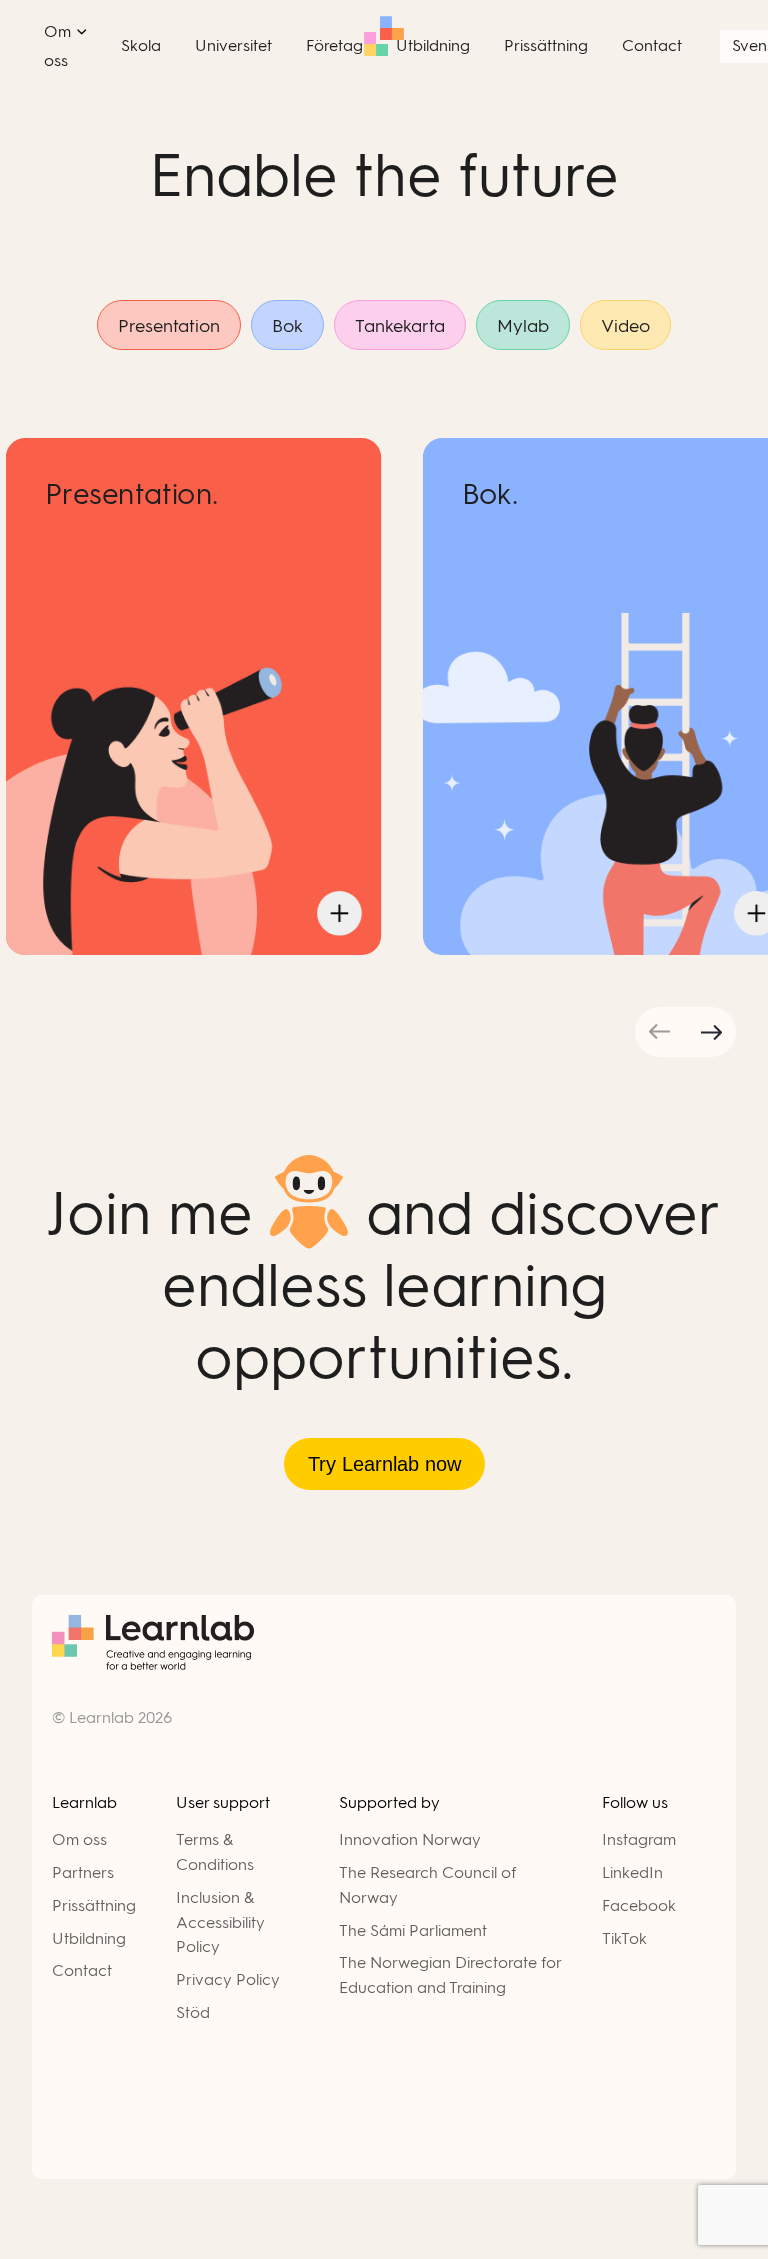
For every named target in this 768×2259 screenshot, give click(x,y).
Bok (287, 326)
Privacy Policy (228, 1979)
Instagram (639, 1839)
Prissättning (94, 1905)
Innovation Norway (410, 1839)
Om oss (79, 1839)
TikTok (624, 1938)
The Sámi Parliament (413, 1930)
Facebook (639, 1905)
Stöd (193, 2012)
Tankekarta (400, 326)
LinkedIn (632, 1872)
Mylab (523, 326)
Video (625, 326)
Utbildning (89, 1938)
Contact (82, 1970)
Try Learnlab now (384, 1464)
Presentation (169, 326)
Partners (83, 1872)
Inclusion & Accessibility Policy (220, 1922)
